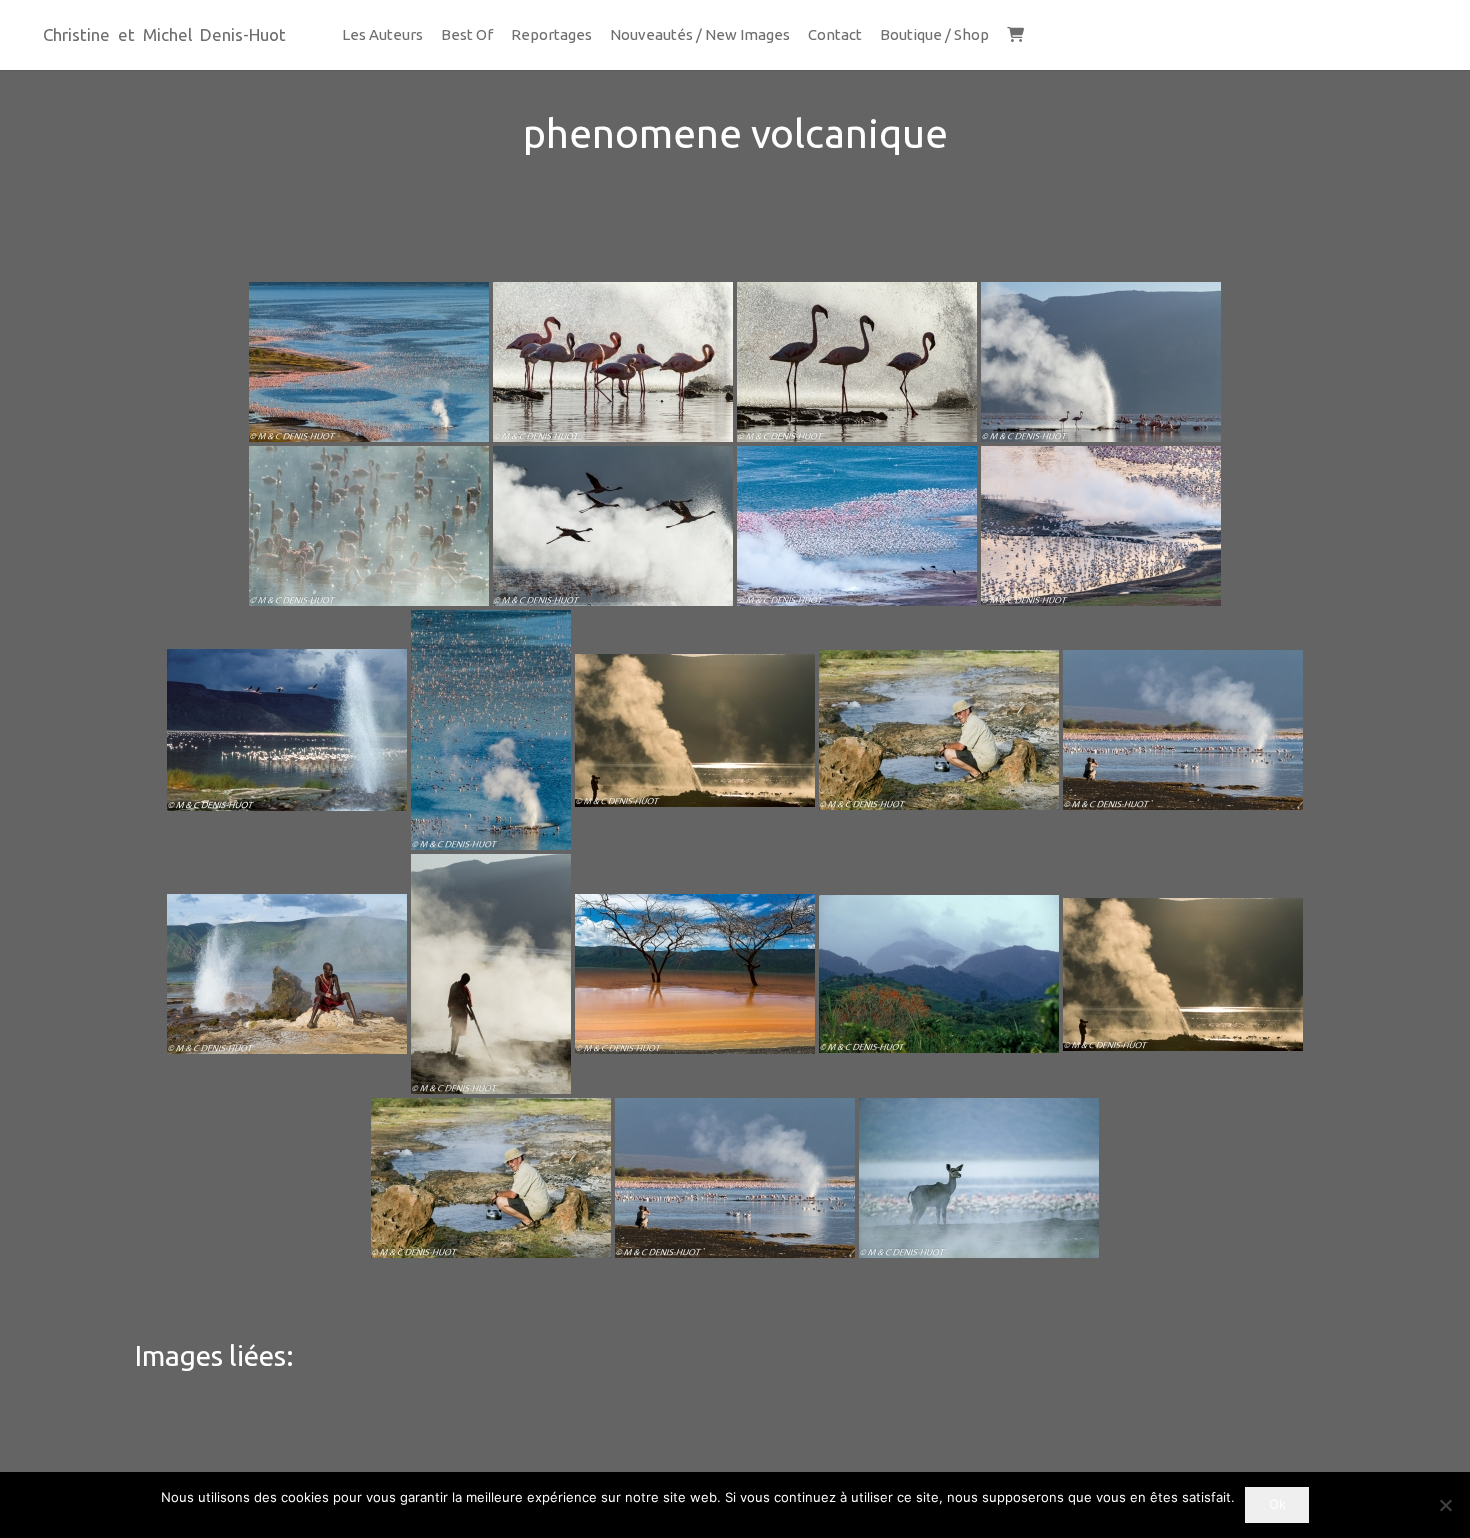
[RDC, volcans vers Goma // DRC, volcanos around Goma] (939, 974)
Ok (1277, 1504)
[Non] (1445, 1505)
